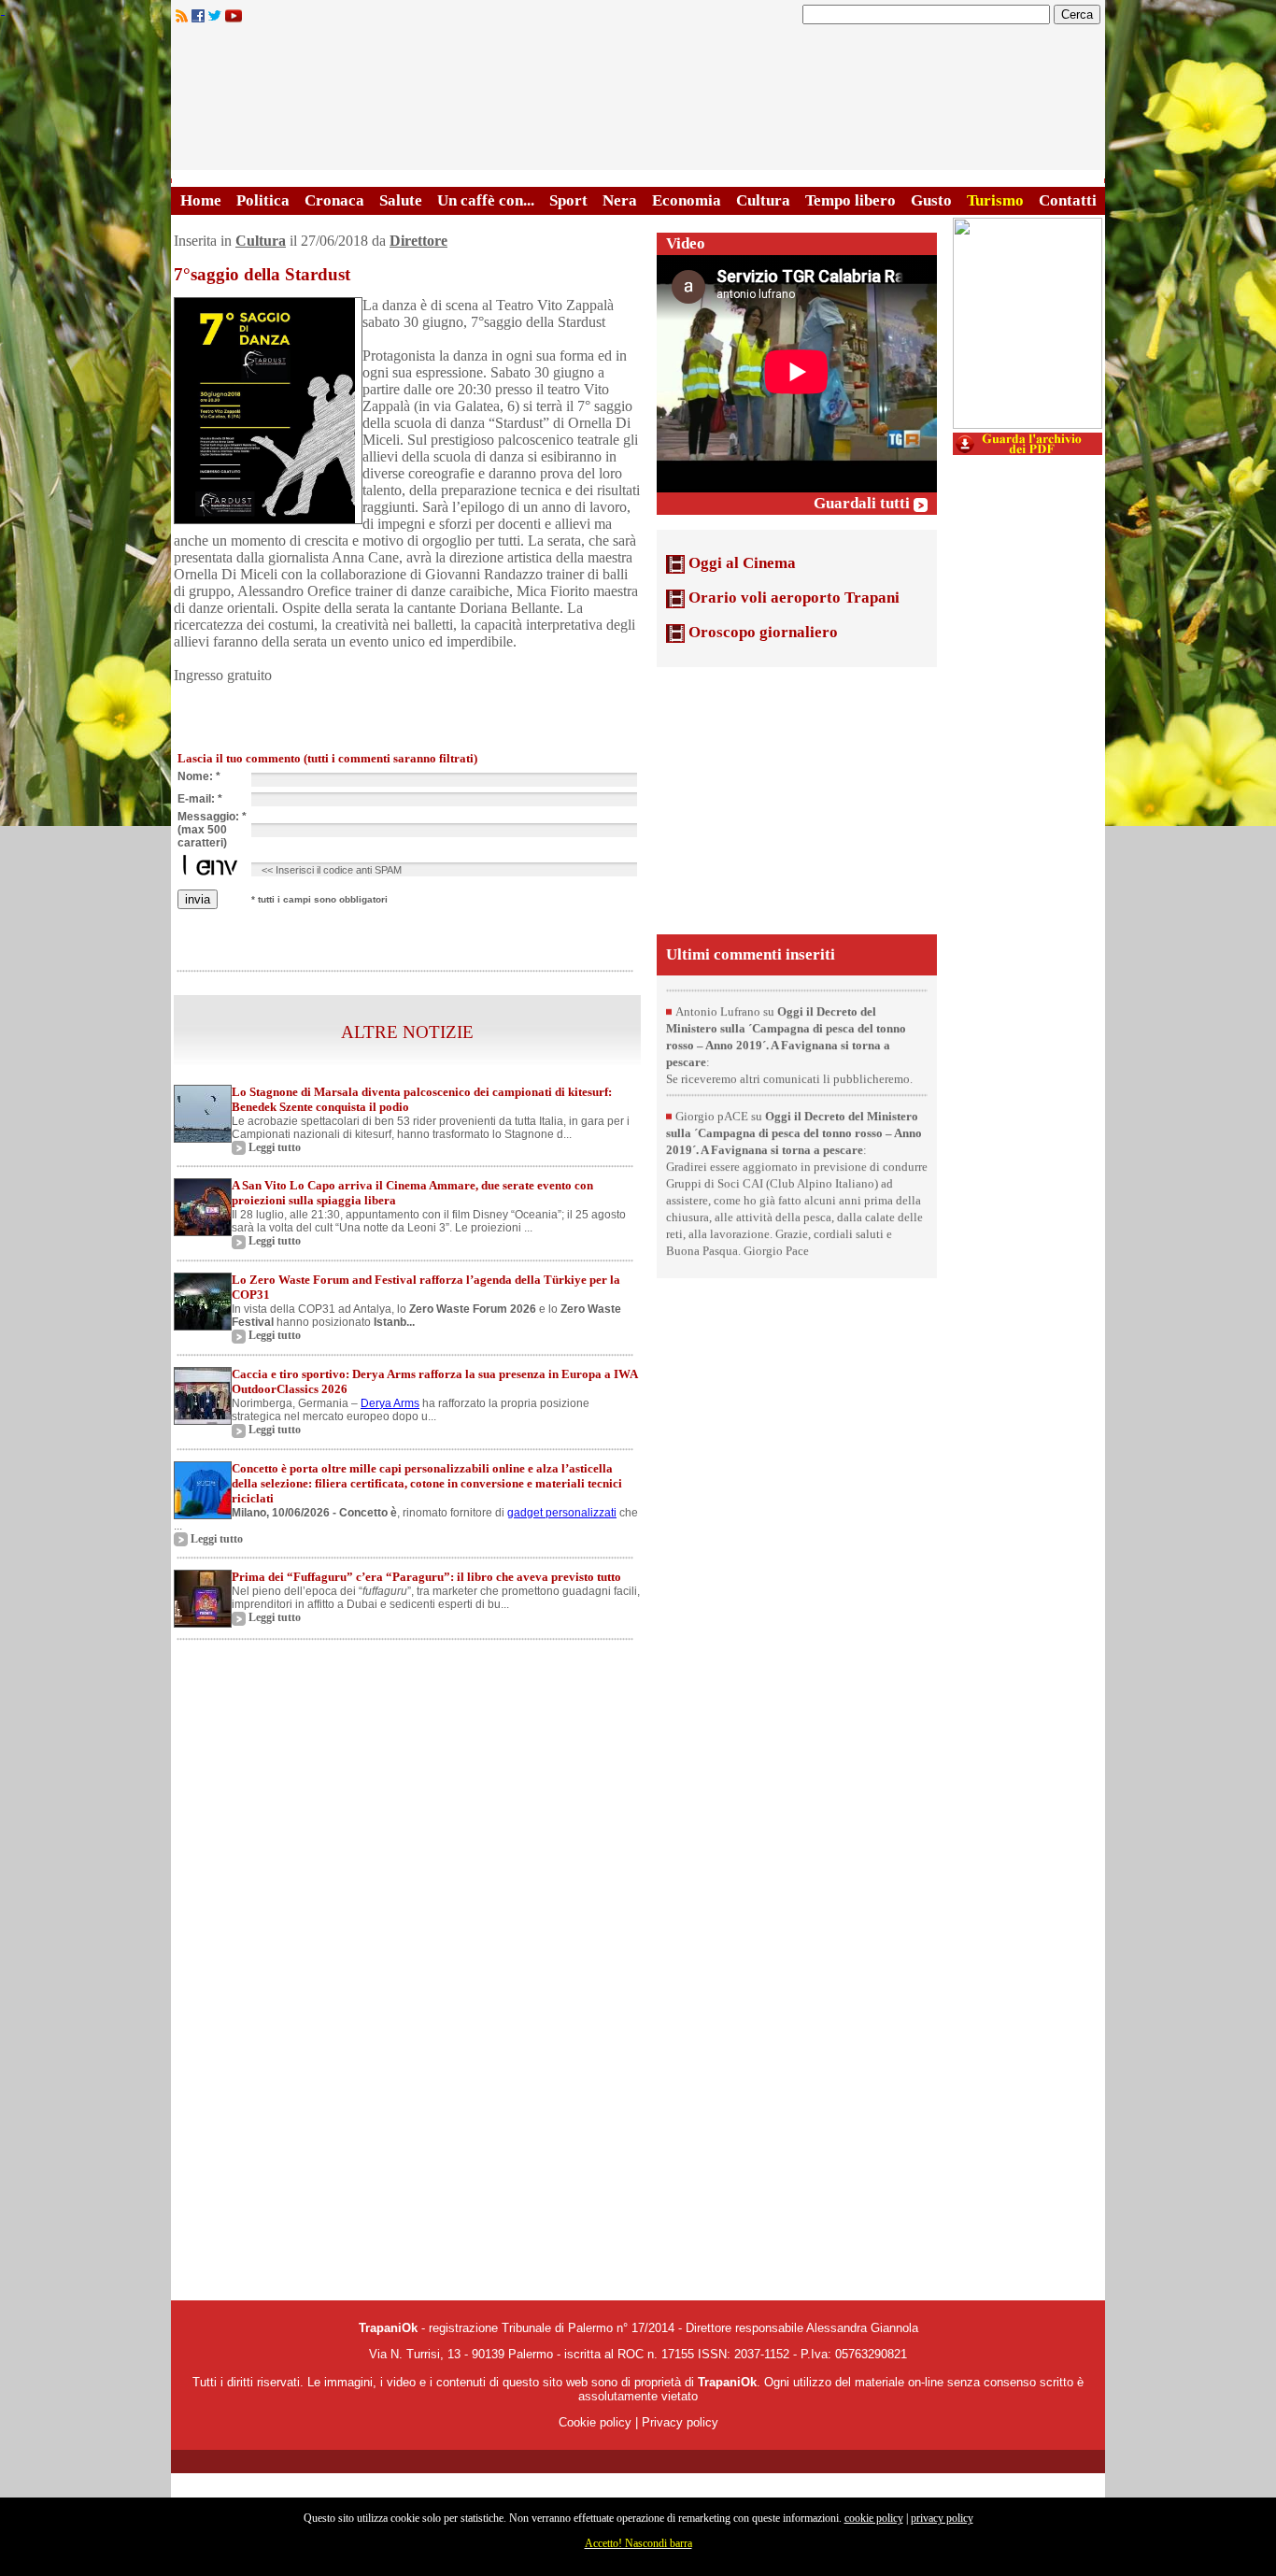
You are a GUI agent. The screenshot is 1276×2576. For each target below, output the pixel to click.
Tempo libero (851, 200)
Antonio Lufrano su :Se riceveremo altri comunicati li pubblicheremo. (789, 1071)
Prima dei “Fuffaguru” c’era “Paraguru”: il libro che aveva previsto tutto (426, 1577)
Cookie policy (595, 2422)
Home (201, 200)
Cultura (763, 200)
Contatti (1068, 200)
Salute (401, 200)
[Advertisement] (797, 799)
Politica (263, 200)
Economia (687, 200)
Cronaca (334, 200)
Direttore (418, 241)
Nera (620, 200)
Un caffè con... (486, 200)
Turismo (995, 200)
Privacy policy (680, 2422)
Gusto (931, 200)
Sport (568, 200)
